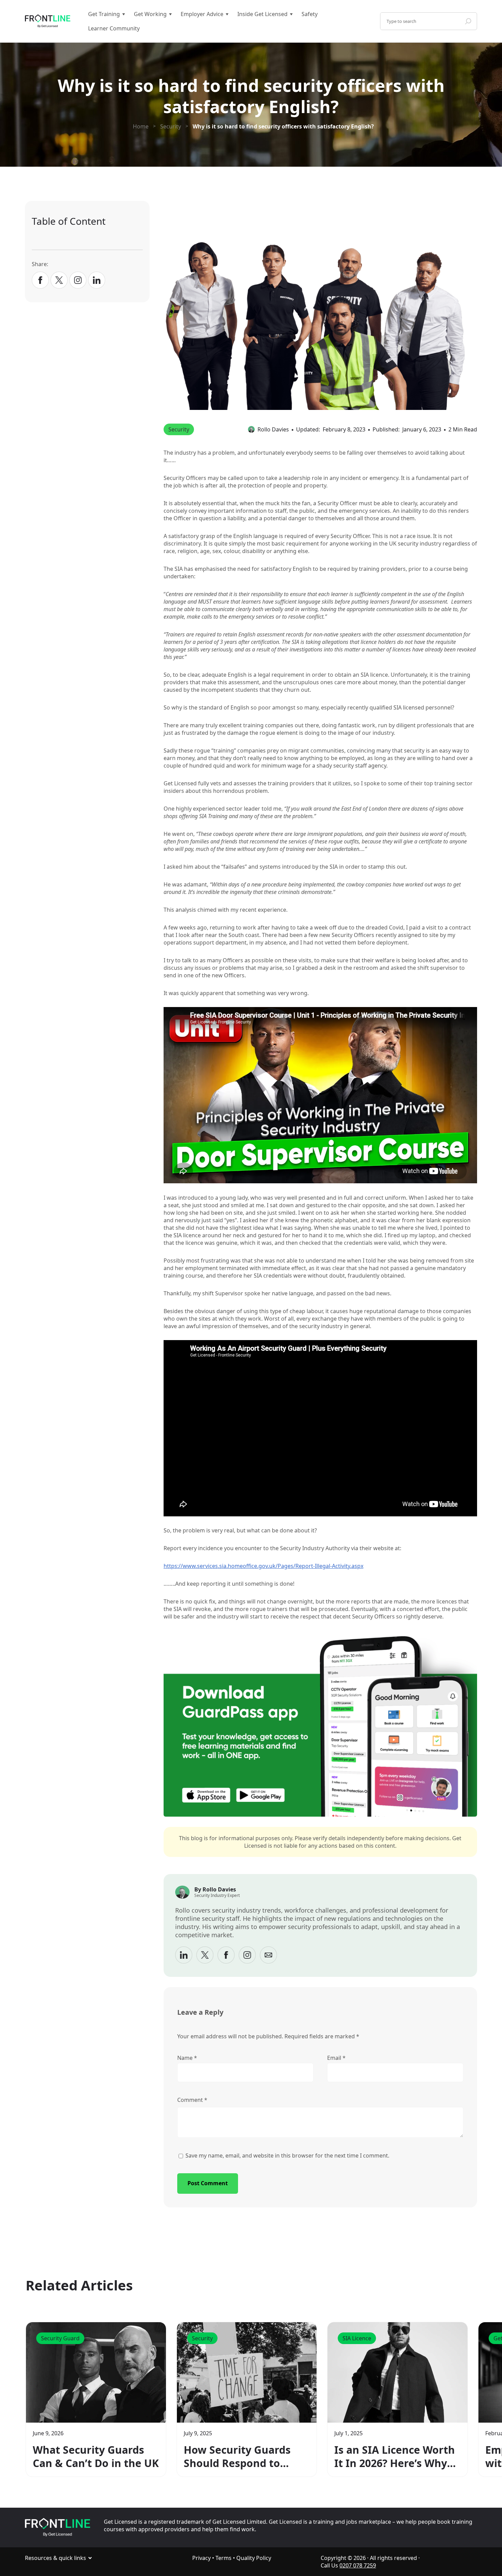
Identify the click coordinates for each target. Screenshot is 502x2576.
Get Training (104, 14)
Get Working (150, 14)
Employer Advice (202, 14)
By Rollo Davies (215, 1889)
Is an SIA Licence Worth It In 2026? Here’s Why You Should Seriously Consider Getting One (395, 2456)
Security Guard (60, 2338)
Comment (192, 2100)
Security (179, 429)
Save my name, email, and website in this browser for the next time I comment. (287, 2155)
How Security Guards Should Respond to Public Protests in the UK (238, 2456)
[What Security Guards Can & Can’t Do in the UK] (96, 2372)
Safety (310, 14)
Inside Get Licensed (262, 14)
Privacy (201, 2558)
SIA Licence (357, 2338)
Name (187, 2058)
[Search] (468, 21)
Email (336, 2058)
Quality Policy (254, 2558)
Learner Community (114, 28)
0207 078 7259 (358, 2565)
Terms (224, 2558)
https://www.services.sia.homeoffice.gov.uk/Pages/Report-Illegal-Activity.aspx (263, 1566)
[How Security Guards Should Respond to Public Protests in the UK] (247, 2372)
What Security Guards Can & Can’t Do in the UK (96, 2456)
